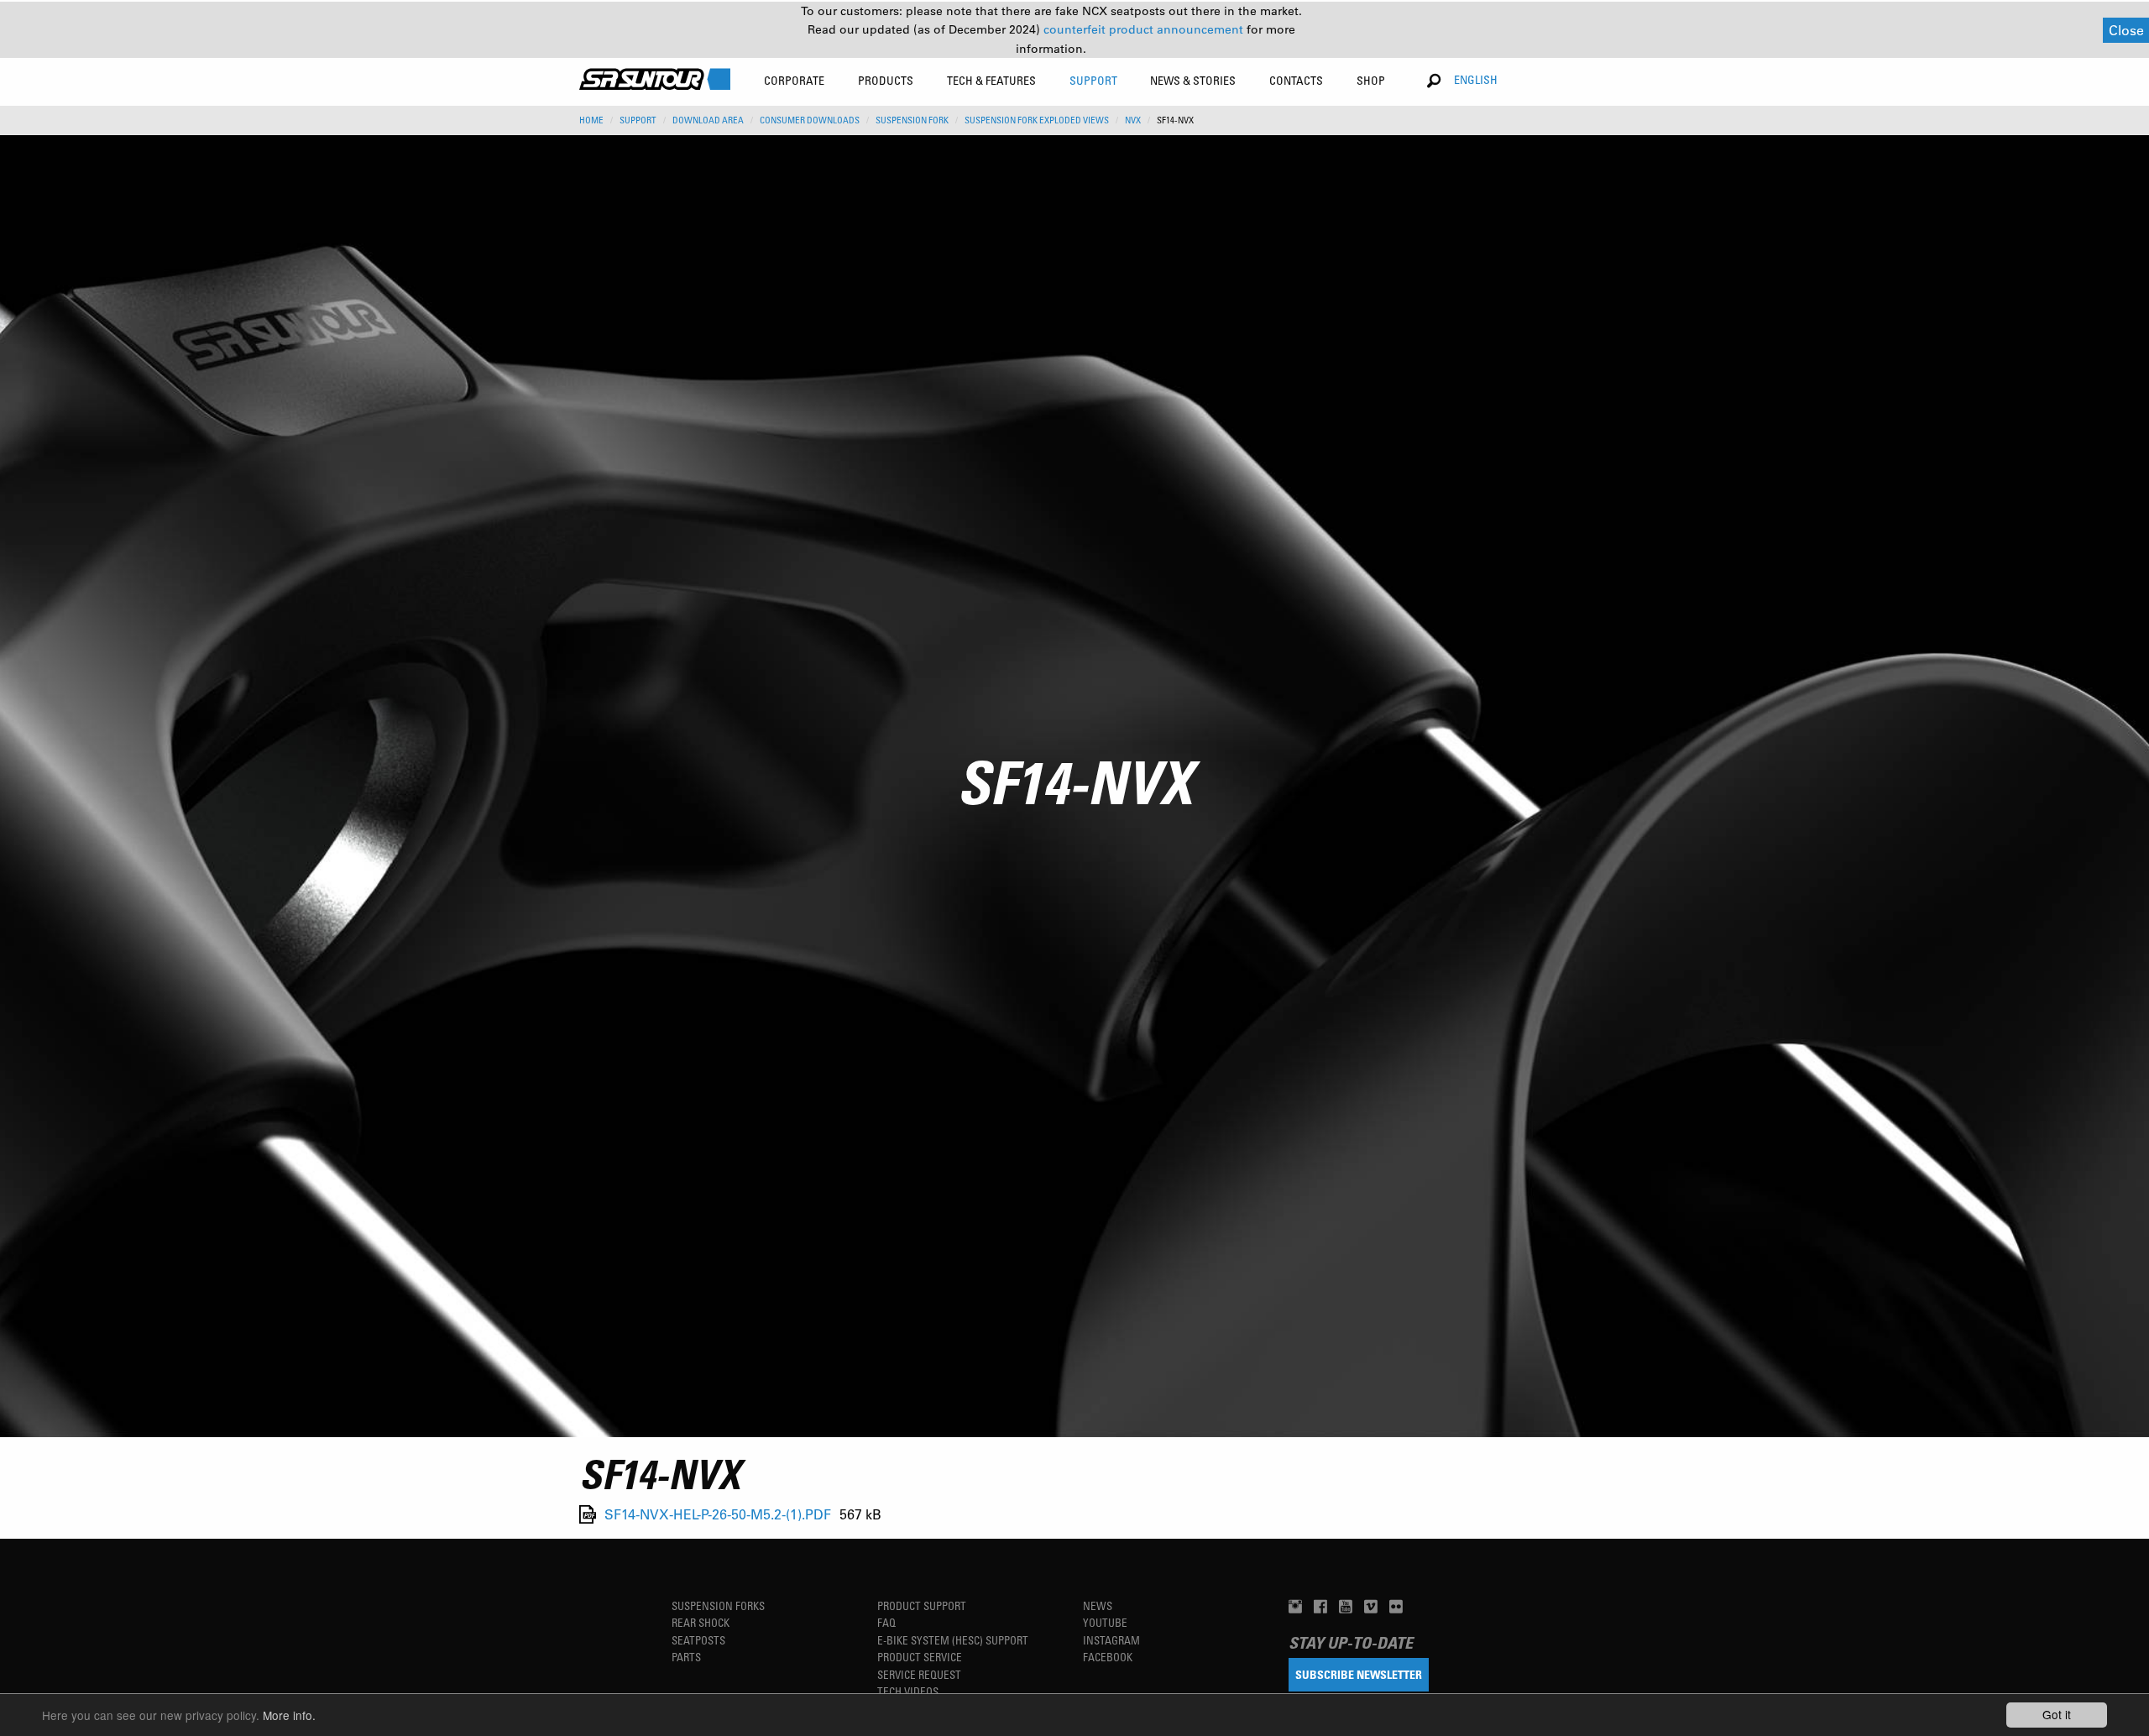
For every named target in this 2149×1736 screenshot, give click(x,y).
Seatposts (698, 1640)
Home (591, 120)
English (1476, 79)
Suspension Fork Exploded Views (1037, 120)
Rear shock (701, 1622)
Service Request (919, 1674)
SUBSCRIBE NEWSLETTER (1359, 1674)
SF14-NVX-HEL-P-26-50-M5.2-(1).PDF (718, 1514)
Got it (2057, 1714)
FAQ (886, 1622)
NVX (1133, 120)
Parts (686, 1657)
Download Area (708, 120)
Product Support (922, 1605)
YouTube (1105, 1622)
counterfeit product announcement (1145, 29)
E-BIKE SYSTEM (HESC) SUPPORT (953, 1640)
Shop (1371, 80)
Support (638, 120)
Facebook (1108, 1657)
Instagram (1111, 1640)
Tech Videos (908, 1691)
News (1098, 1605)
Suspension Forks (718, 1605)
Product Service (920, 1657)
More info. (289, 1715)
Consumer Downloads (810, 120)
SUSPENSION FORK (912, 120)
